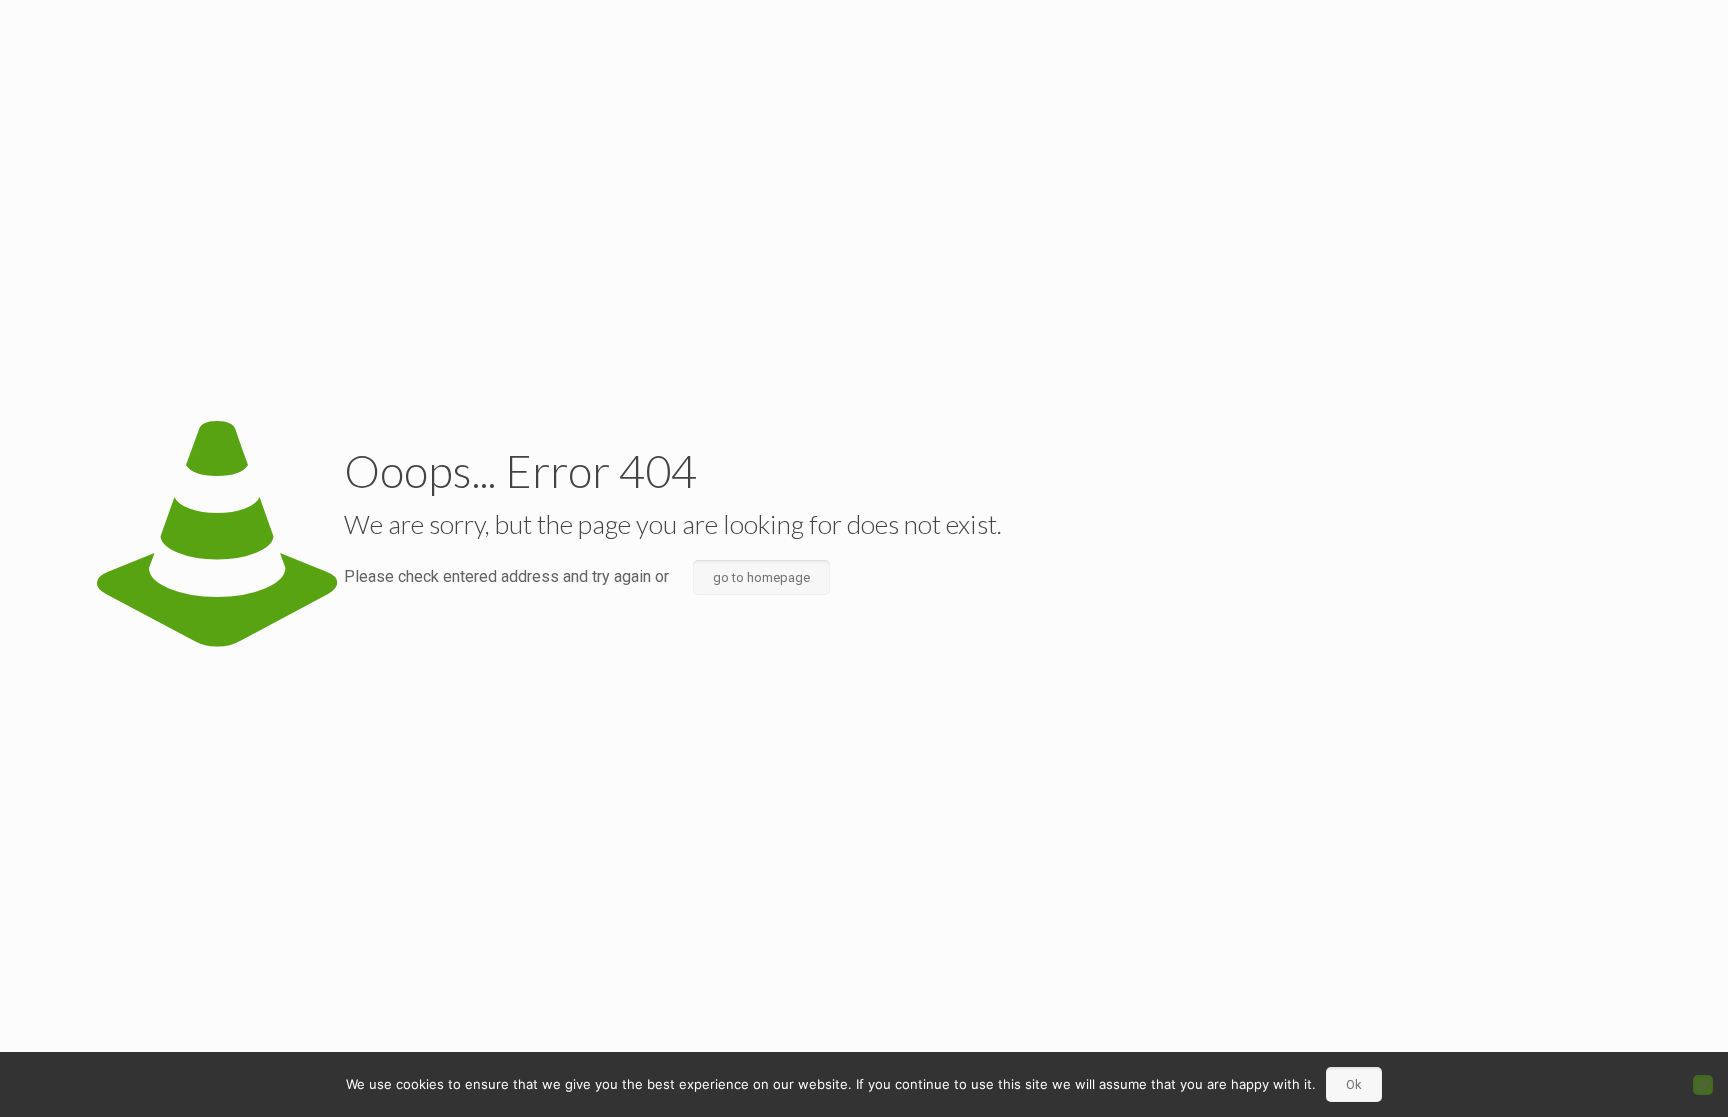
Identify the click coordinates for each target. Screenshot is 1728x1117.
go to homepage (761, 577)
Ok (1354, 1084)
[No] (1703, 1085)
